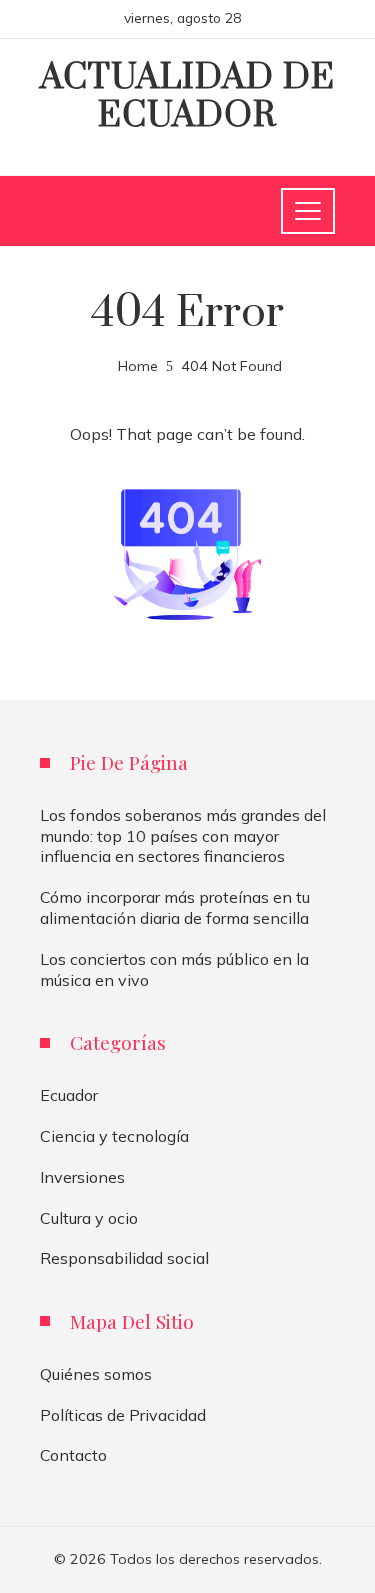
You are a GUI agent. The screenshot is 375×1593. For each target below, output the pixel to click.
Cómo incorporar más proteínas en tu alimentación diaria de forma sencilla (175, 907)
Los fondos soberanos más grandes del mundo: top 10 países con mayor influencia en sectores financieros (183, 836)
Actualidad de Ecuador (187, 97)
